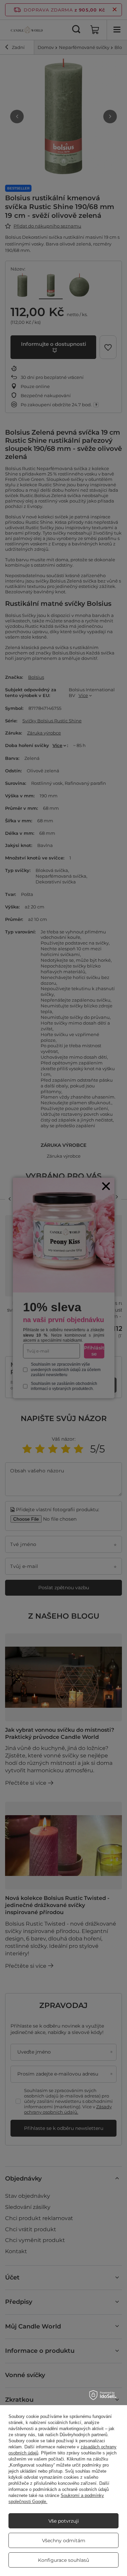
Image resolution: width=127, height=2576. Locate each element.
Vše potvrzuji (64, 2521)
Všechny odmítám (64, 2541)
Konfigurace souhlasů (63, 2560)
